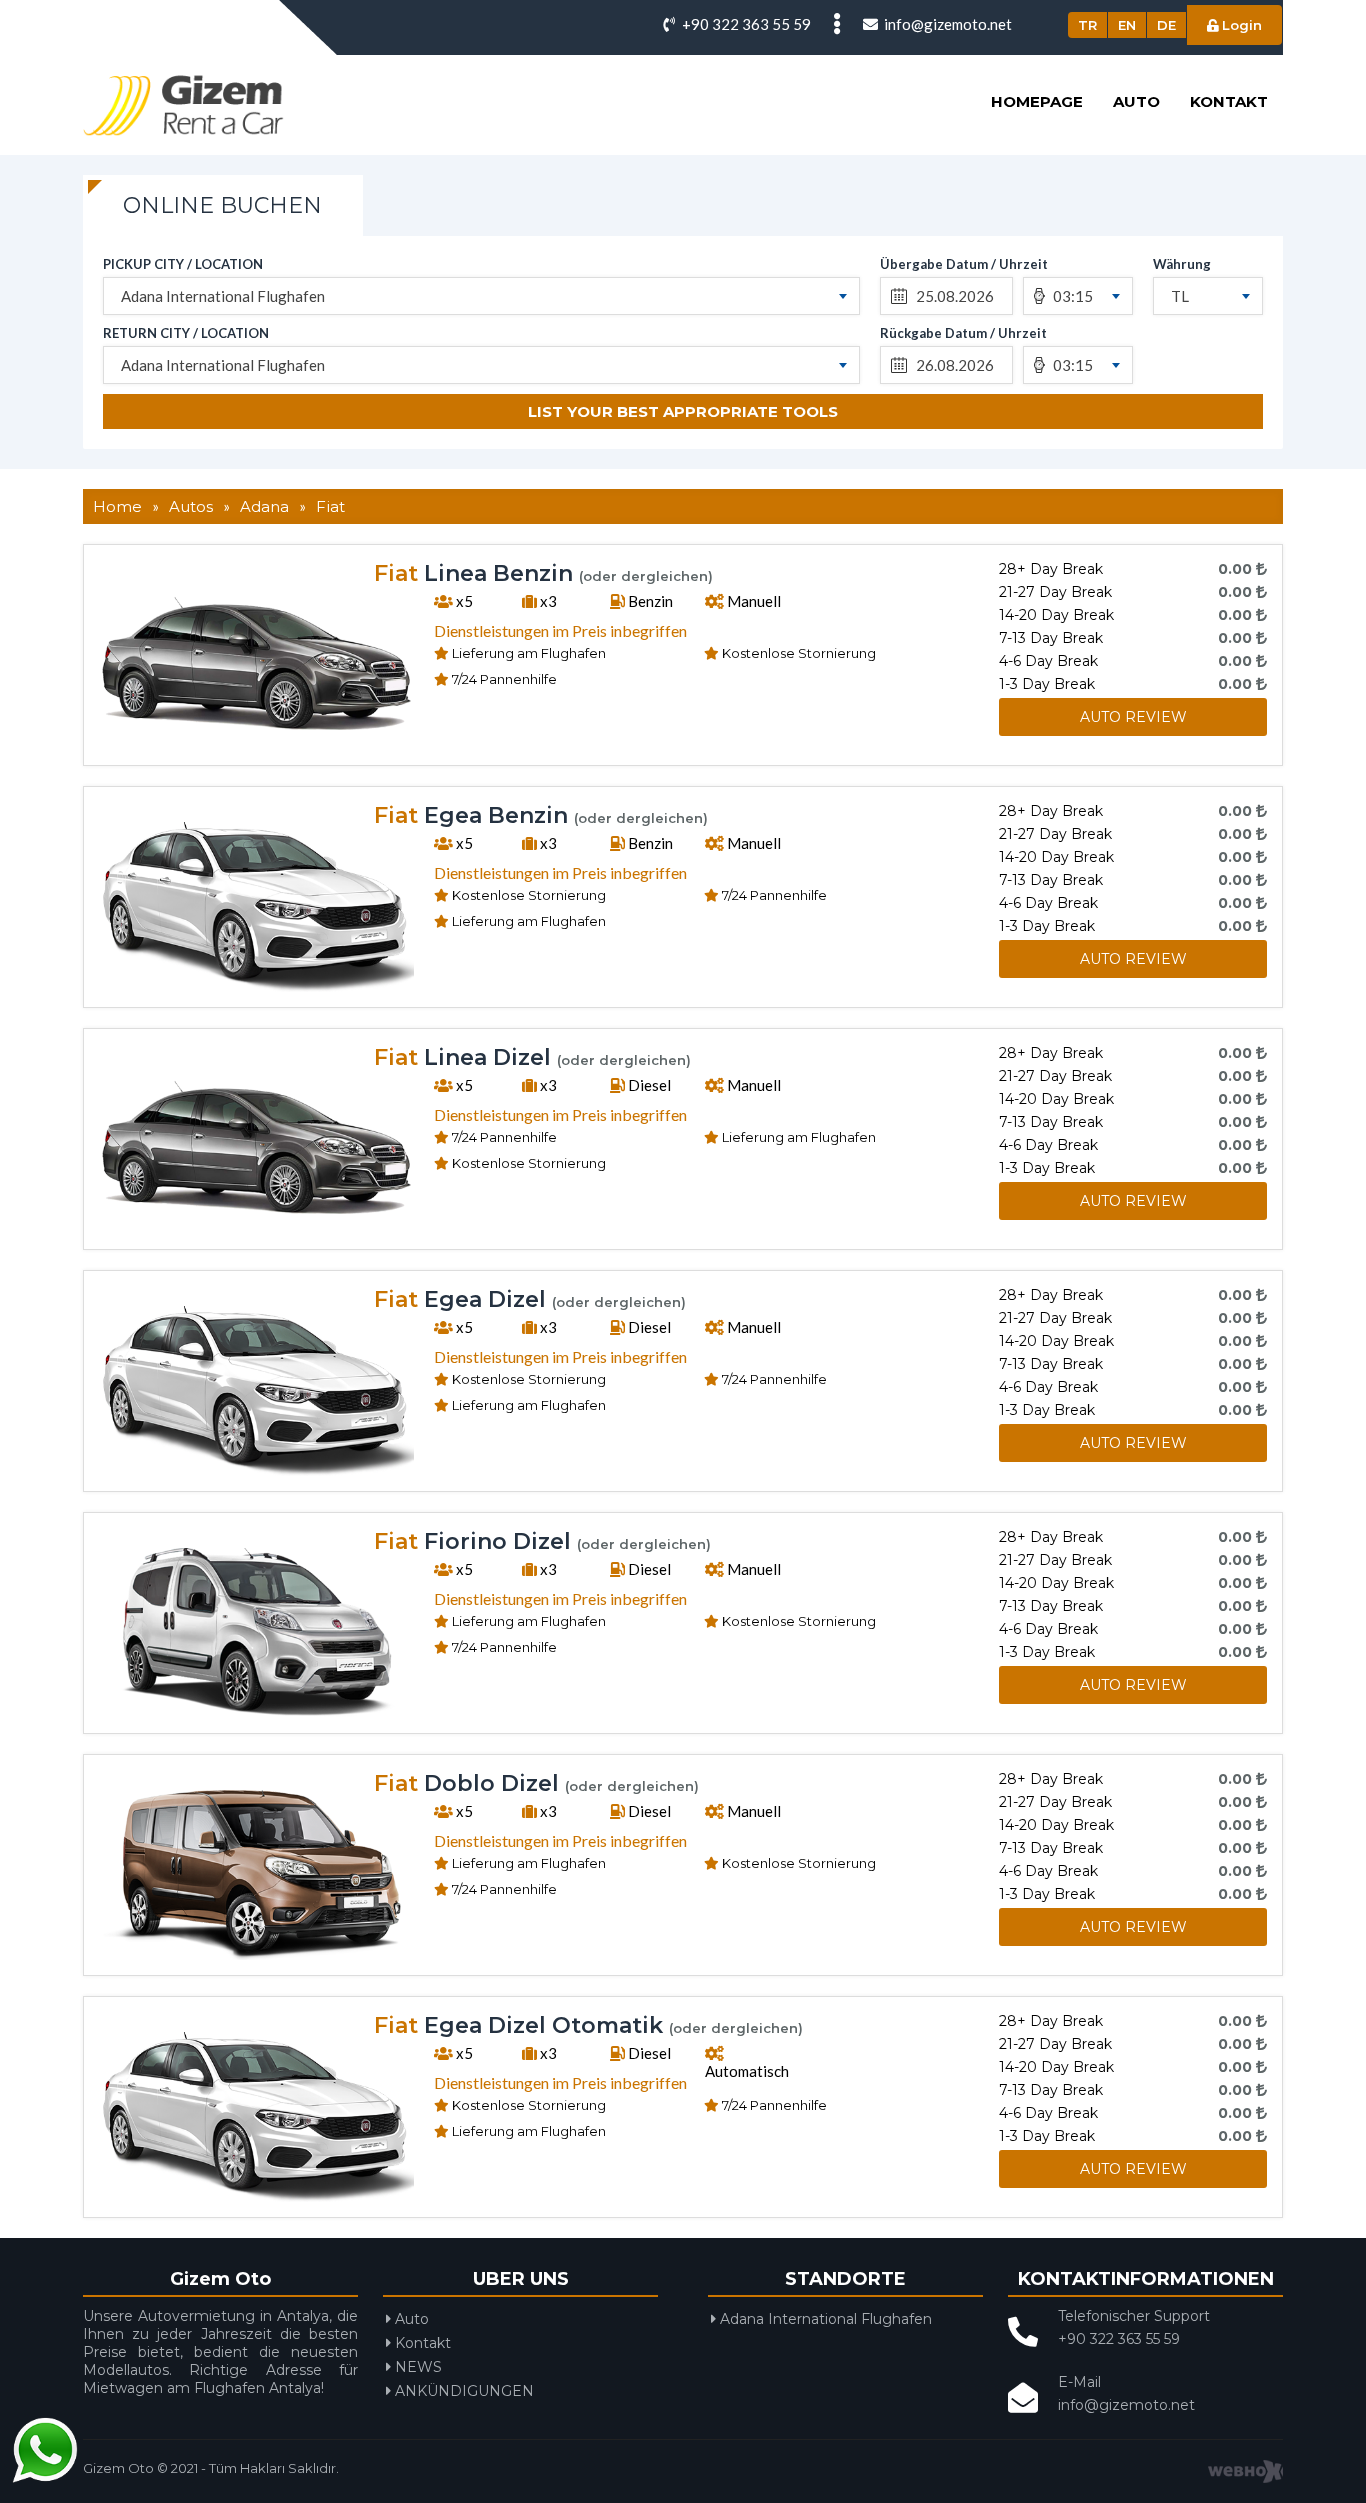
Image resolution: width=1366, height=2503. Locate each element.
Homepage (1037, 101)
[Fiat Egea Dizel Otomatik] (256, 2196)
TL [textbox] (1180, 296)
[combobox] (481, 296)
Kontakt (1229, 101)
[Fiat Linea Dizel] (256, 1228)
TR (1087, 25)
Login (1240, 25)
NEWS (416, 2367)
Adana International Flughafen (824, 2319)
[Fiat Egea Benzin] (256, 986)
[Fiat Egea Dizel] (256, 1470)
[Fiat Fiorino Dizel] (256, 1712)
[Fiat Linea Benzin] (256, 744)
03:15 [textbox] (1073, 296)
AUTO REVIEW (1133, 717)
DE (1166, 25)
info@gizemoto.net (946, 24)
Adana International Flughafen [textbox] (223, 296)
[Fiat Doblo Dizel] (256, 1954)
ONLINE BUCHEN (222, 205)
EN (1127, 25)
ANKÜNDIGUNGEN (462, 2391)
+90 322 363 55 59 (745, 24)
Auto (1136, 101)
